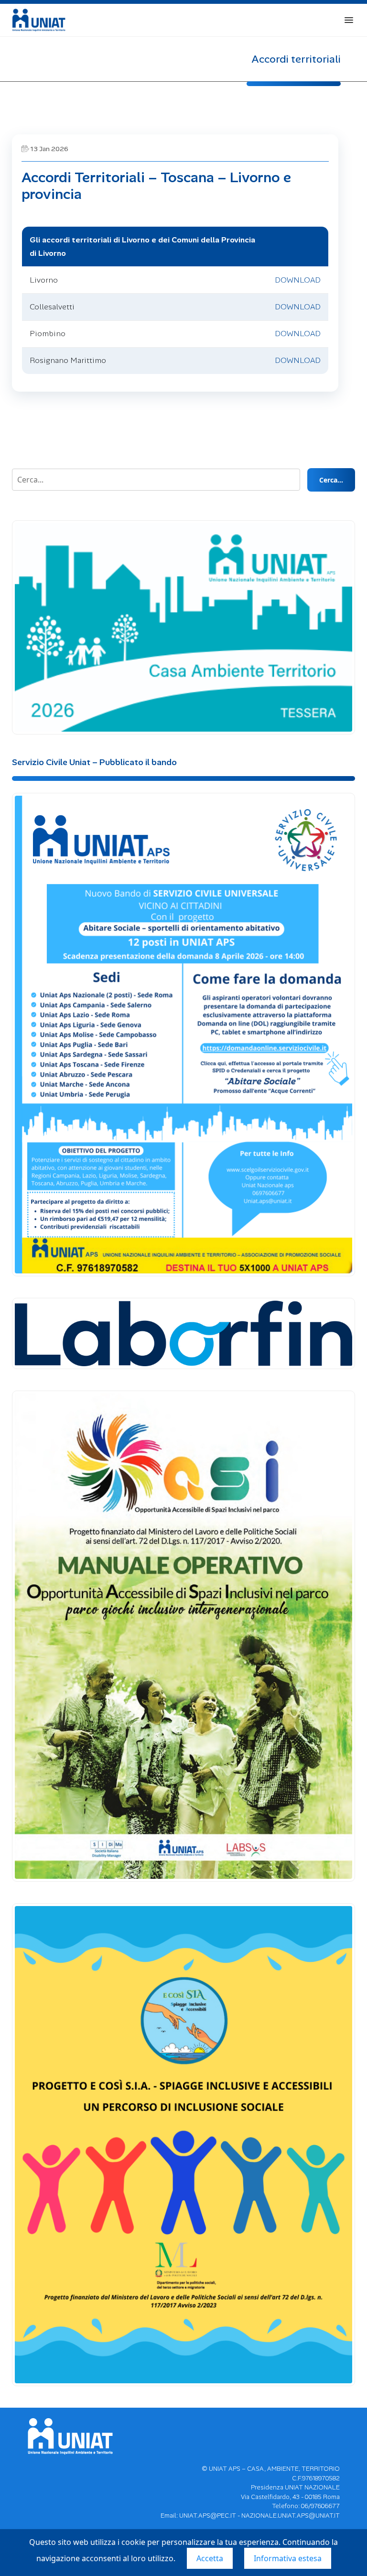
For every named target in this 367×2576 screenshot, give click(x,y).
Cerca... (331, 480)
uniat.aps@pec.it (208, 2516)
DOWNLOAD (298, 280)
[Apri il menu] (349, 20)
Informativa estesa (288, 2558)
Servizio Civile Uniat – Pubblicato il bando (94, 762)
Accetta (210, 2558)
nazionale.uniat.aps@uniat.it (291, 2516)
